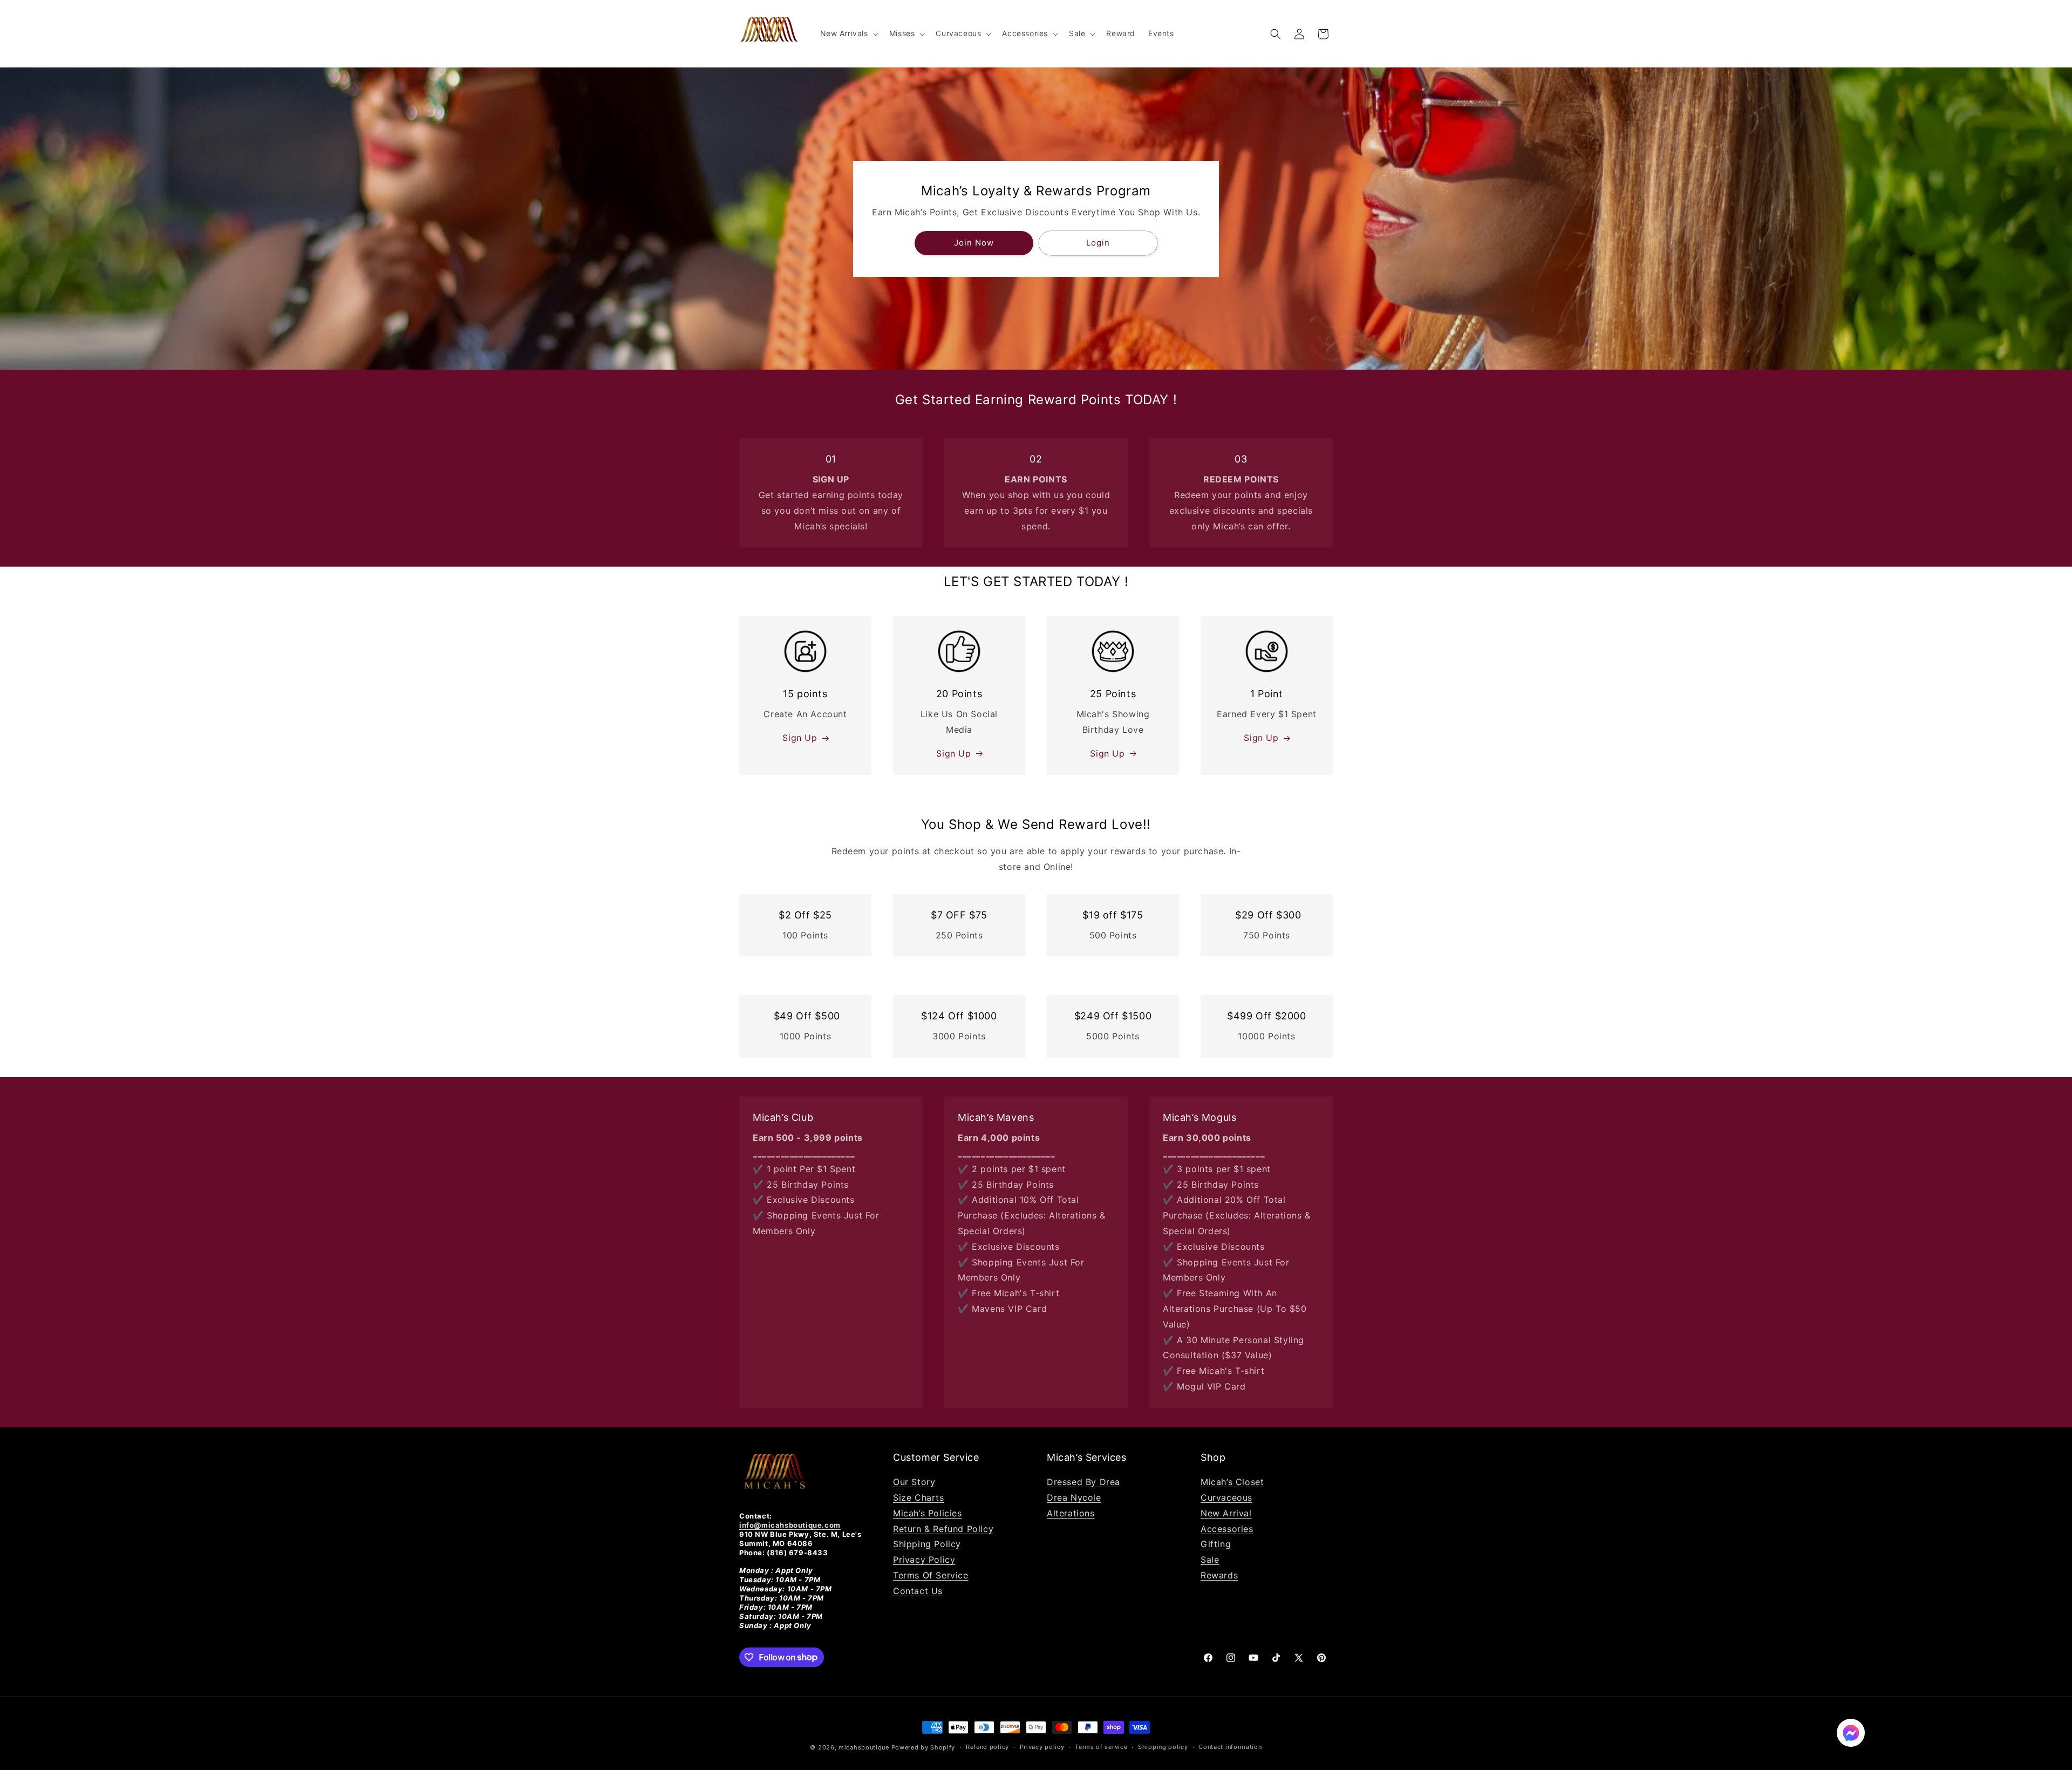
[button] (848, 33)
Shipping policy (1163, 1747)
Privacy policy (1042, 1747)
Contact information (1230, 1747)
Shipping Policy (927, 1544)
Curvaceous (1226, 1497)
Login (1098, 243)
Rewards (1219, 1575)
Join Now (974, 243)
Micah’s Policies (928, 1513)
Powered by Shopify (923, 1747)
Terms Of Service (931, 1575)
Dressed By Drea (1083, 1482)
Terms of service (1101, 1747)
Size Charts (919, 1497)
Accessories (1227, 1529)
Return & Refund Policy (943, 1529)
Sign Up (800, 738)
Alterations (1071, 1513)
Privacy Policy (924, 1560)
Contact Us (918, 1591)
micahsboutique (864, 1747)
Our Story (914, 1482)
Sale (1210, 1560)
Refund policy (987, 1747)
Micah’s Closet (1232, 1482)
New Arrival (1226, 1513)
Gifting (1216, 1544)
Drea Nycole (1074, 1497)
